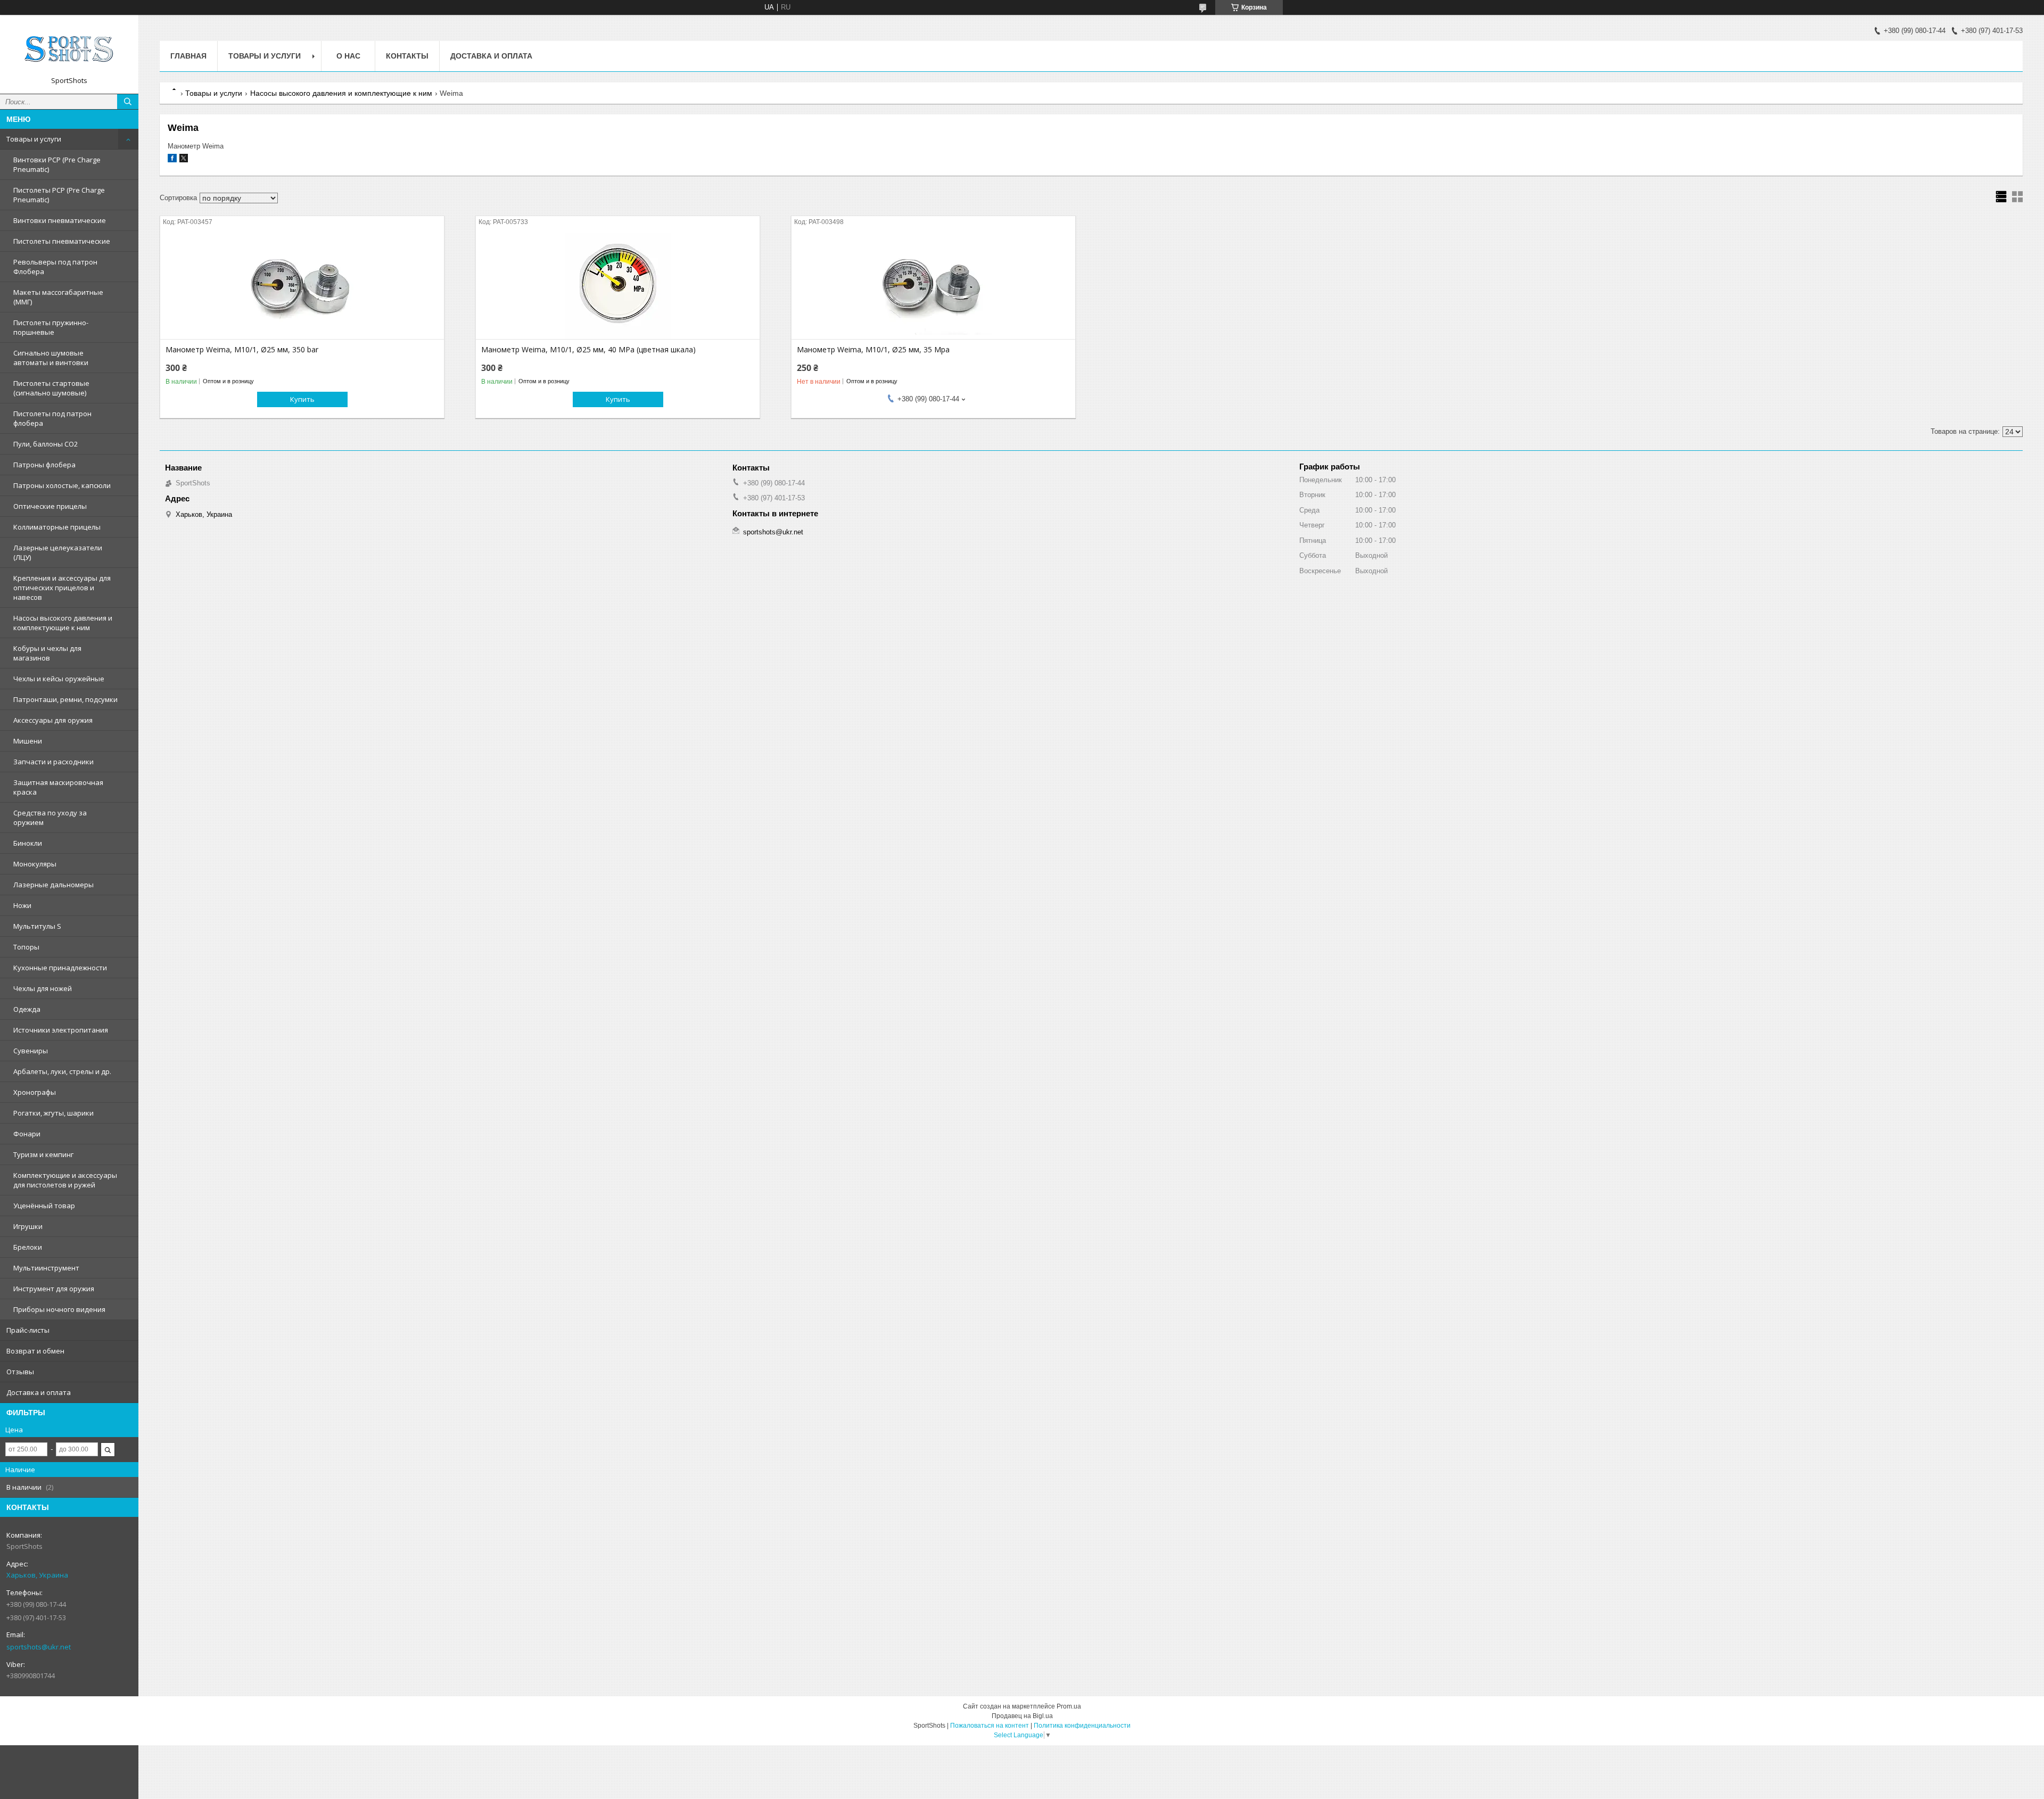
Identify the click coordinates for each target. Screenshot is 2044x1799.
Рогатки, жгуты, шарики (53, 1113)
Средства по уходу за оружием (50, 818)
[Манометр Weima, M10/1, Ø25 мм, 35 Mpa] (933, 286)
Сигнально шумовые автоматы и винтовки (51, 358)
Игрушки (28, 1226)
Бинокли (28, 843)
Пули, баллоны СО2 (46, 444)
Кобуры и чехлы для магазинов (47, 653)
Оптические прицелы (50, 506)
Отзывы (20, 1372)
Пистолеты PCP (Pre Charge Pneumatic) (59, 195)
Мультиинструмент (46, 1268)
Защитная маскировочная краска (58, 787)
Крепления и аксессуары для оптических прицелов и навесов (62, 588)
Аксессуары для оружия (53, 720)
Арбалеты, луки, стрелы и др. (62, 1071)
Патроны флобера (44, 465)
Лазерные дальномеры (53, 885)
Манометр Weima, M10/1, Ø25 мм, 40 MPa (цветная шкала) (588, 350)
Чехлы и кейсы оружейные (59, 679)
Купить (302, 399)
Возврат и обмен (35, 1351)
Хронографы (35, 1092)
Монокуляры (35, 864)
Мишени (28, 741)
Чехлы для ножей (43, 988)
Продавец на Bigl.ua (1022, 1716)
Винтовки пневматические (60, 220)
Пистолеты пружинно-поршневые (51, 327)
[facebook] (172, 160)
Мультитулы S (37, 926)
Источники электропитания (61, 1030)
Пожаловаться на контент (990, 1726)
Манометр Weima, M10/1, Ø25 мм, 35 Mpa (873, 350)
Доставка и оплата (39, 1392)
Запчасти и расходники (53, 762)
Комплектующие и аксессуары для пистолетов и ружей (65, 1180)
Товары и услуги (34, 139)
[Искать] (128, 102)
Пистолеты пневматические (62, 241)
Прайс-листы (28, 1330)
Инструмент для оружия (54, 1289)
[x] (184, 160)
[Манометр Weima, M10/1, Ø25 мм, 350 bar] (302, 286)
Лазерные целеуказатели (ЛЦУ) (58, 552)
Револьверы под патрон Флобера (55, 267)
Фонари (27, 1134)
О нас (348, 56)
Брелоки (28, 1247)
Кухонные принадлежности (60, 968)
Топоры (26, 947)
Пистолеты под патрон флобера (52, 418)
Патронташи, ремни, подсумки (65, 699)
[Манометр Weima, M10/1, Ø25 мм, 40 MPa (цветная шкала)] (618, 286)
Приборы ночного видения (59, 1309)
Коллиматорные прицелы (57, 527)
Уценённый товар (44, 1206)
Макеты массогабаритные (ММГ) (58, 297)
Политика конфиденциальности (1082, 1726)
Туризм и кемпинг (43, 1154)
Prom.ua (1069, 1706)
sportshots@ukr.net (39, 1647)
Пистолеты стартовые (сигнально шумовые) (51, 388)
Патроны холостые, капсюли (62, 485)
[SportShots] (69, 49)
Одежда (27, 1009)
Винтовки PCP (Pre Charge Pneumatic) (57, 164)
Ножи (22, 905)
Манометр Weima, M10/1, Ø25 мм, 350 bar (242, 350)
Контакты (407, 56)
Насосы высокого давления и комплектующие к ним (63, 623)
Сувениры (31, 1051)
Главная (188, 56)
